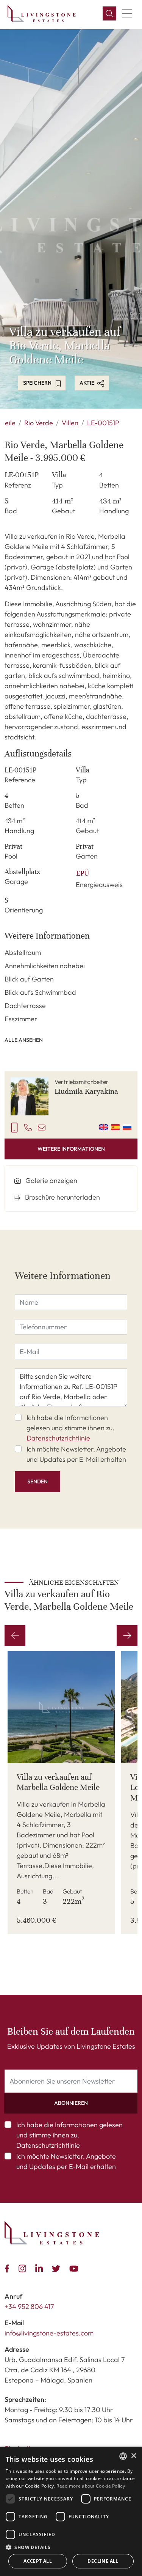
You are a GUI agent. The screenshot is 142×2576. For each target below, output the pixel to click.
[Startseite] (42, 13)
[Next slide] (127, 1636)
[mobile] (14, 1127)
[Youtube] (75, 2268)
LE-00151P (103, 423)
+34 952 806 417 (29, 2306)
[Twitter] (58, 2268)
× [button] (133, 2456)
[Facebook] (9, 2268)
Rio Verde (39, 423)
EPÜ (83, 873)
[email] (42, 1127)
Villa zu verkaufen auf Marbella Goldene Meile (58, 1782)
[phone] (28, 1127)
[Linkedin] (41, 2268)
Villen (70, 423)
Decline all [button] (103, 2561)
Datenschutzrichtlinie (58, 1438)
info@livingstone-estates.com (49, 2333)
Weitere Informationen (71, 1149)
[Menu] (127, 14)
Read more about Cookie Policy (91, 2486)
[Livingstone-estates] (52, 2233)
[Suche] (109, 14)
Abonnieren (71, 2103)
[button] (71, 2547)
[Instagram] (24, 2268)
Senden (37, 1481)
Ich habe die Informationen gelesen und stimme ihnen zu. (70, 1428)
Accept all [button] (38, 2561)
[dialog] (71, 2511)
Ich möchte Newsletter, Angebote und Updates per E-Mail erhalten (76, 1454)
